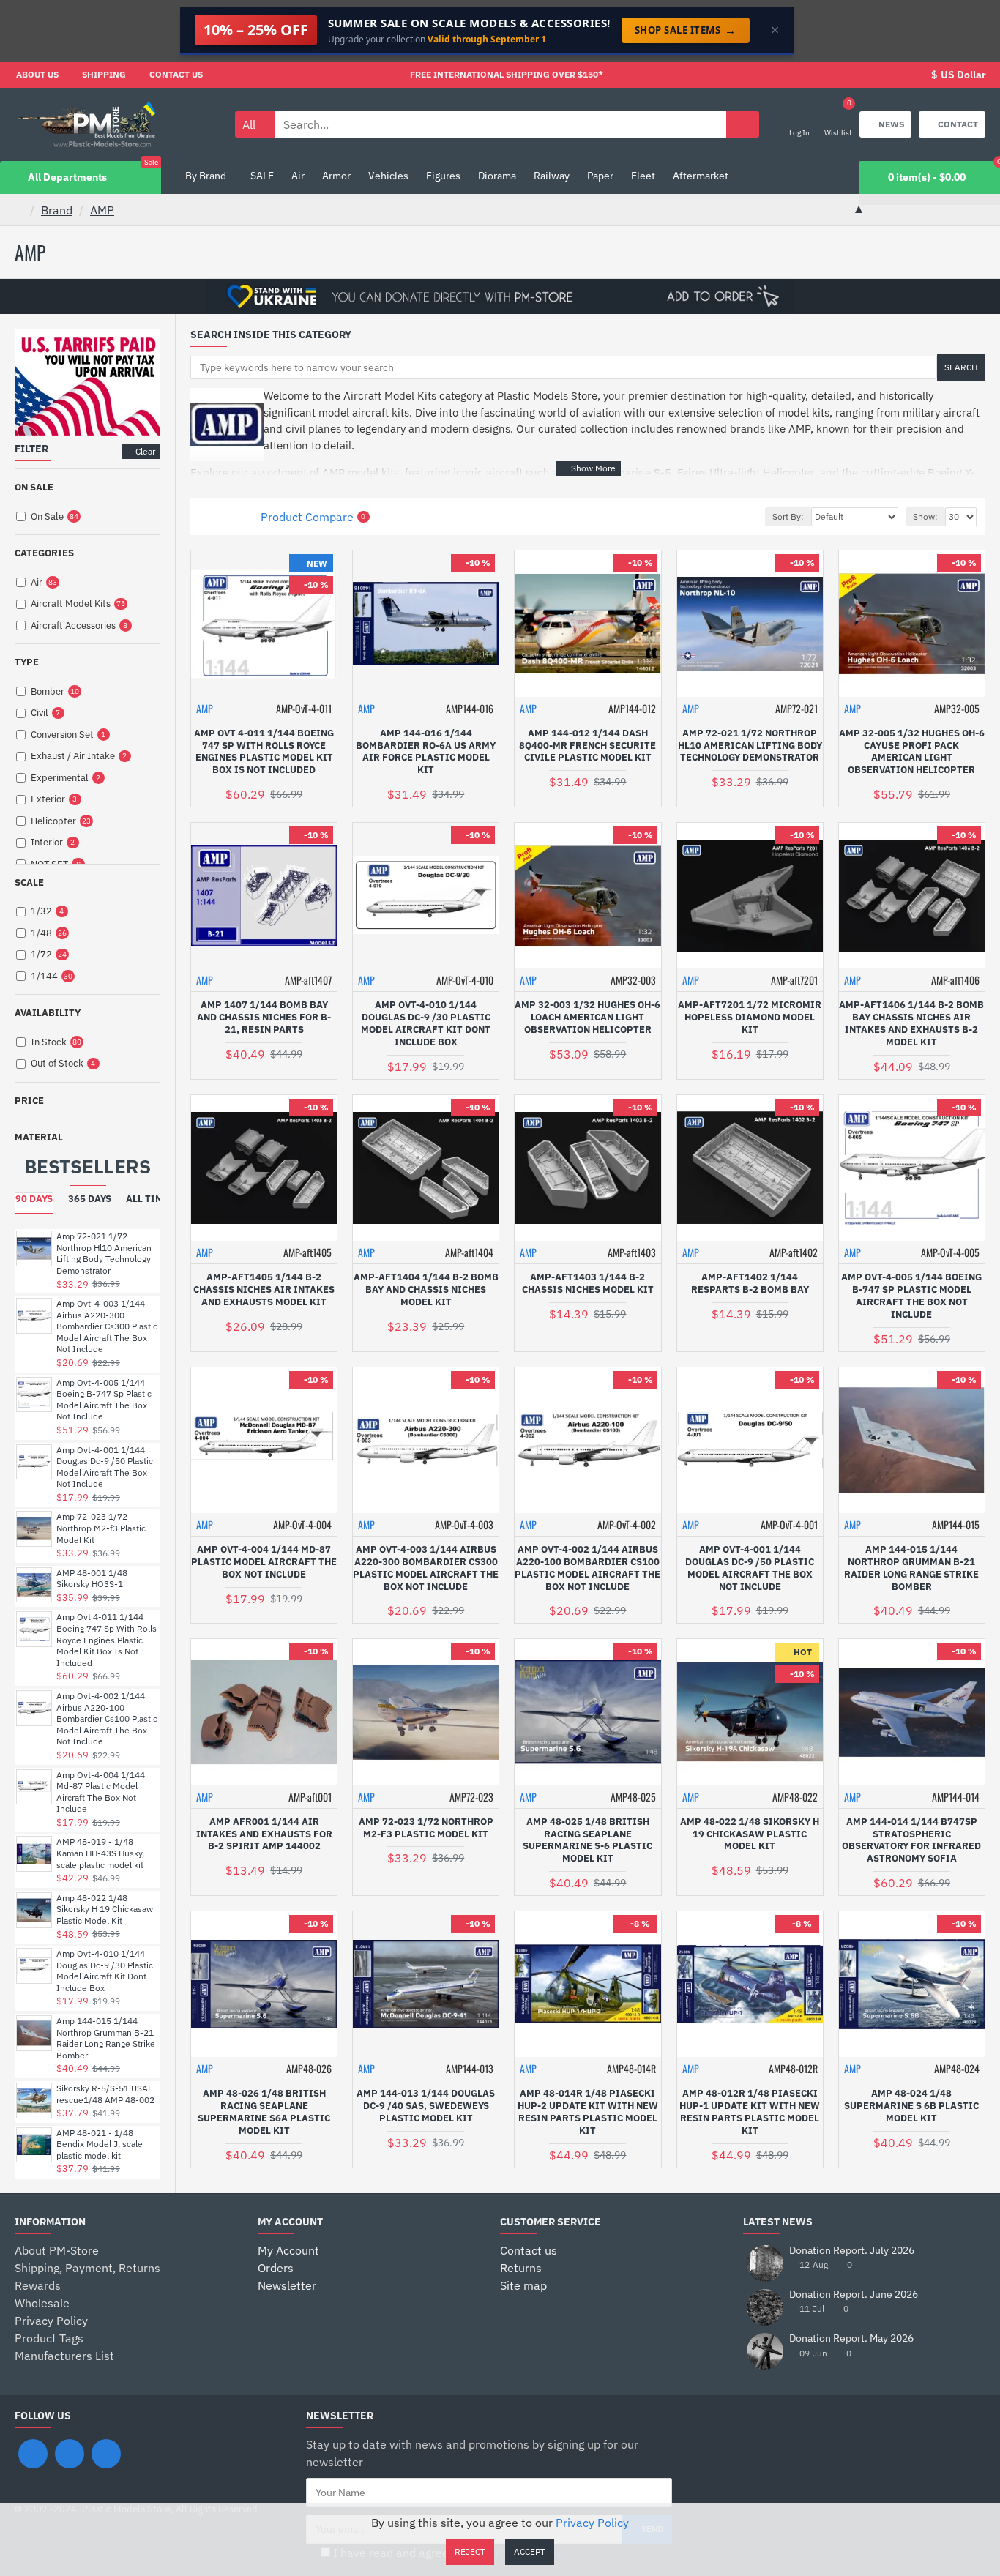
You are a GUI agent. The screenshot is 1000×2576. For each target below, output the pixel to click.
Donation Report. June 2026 (854, 2295)
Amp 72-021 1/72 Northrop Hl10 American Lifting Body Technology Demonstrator (104, 1253)
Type (27, 662)
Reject (470, 2551)
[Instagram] (70, 2454)
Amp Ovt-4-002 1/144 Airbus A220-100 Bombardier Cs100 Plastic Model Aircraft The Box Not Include (107, 1718)
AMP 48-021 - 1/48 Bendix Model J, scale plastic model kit (100, 2144)
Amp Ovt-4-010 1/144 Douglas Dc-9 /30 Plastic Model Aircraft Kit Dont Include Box (105, 1971)
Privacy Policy (592, 2523)
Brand (57, 210)
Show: (925, 516)
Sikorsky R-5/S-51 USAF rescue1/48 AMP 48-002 (105, 2094)
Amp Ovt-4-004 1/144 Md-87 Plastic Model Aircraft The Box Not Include (101, 1792)
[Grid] (208, 516)
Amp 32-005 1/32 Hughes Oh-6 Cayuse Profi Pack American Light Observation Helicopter (912, 752)
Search (961, 367)
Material (39, 1137)
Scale (29, 882)
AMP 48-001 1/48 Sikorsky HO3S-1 (92, 1579)
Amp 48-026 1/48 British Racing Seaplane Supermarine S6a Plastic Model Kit (264, 2112)
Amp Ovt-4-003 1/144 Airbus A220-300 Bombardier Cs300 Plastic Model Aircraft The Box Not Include (107, 1326)
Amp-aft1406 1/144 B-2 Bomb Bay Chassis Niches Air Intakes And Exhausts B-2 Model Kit (911, 1024)
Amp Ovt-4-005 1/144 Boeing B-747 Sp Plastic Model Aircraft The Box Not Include (104, 1400)
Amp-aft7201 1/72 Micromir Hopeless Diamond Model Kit (750, 1018)
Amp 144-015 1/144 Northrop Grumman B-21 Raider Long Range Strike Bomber (106, 2038)
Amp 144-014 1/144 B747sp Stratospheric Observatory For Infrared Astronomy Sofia (911, 1841)
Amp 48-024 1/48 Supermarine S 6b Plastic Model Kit (911, 2106)
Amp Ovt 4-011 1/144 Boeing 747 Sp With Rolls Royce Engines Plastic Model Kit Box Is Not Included (107, 1639)
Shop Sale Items (686, 30)
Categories (44, 553)
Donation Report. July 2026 (852, 2251)
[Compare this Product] (311, 798)
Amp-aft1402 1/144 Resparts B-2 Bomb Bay (750, 1284)
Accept (530, 2551)
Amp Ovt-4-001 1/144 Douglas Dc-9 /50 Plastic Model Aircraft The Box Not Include (105, 1467)
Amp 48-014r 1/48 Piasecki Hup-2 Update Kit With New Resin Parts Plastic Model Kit (588, 2112)
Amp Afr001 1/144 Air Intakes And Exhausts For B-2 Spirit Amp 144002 (264, 1834)
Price (29, 1101)
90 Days (34, 1199)
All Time (148, 1199)
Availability (48, 1013)
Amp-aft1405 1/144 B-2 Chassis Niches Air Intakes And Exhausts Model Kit (264, 1290)
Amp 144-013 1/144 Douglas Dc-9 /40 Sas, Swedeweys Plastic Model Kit (426, 2106)
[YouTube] (106, 2454)
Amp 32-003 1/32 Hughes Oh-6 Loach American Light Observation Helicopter (587, 1018)
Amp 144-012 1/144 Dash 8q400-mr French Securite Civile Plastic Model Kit (587, 746)
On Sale (34, 487)
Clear (145, 451)
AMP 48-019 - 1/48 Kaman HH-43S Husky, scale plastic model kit (100, 1853)
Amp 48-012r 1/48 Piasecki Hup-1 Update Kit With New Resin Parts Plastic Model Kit (750, 2112)
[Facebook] (33, 2454)
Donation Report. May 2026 (851, 2338)
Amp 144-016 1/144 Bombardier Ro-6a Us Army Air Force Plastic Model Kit (426, 752)
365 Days (90, 1199)
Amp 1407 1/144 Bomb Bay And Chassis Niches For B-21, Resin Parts (264, 1018)
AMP (102, 210)
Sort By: (788, 516)
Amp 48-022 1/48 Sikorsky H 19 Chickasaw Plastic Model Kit (105, 1909)
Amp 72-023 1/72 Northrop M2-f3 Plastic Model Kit (101, 1528)
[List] (227, 516)
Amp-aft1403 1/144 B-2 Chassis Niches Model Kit (588, 1284)
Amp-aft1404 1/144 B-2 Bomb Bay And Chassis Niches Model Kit (426, 1290)
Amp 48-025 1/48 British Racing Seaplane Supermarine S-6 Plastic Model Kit (587, 1841)
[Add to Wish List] (283, 798)
